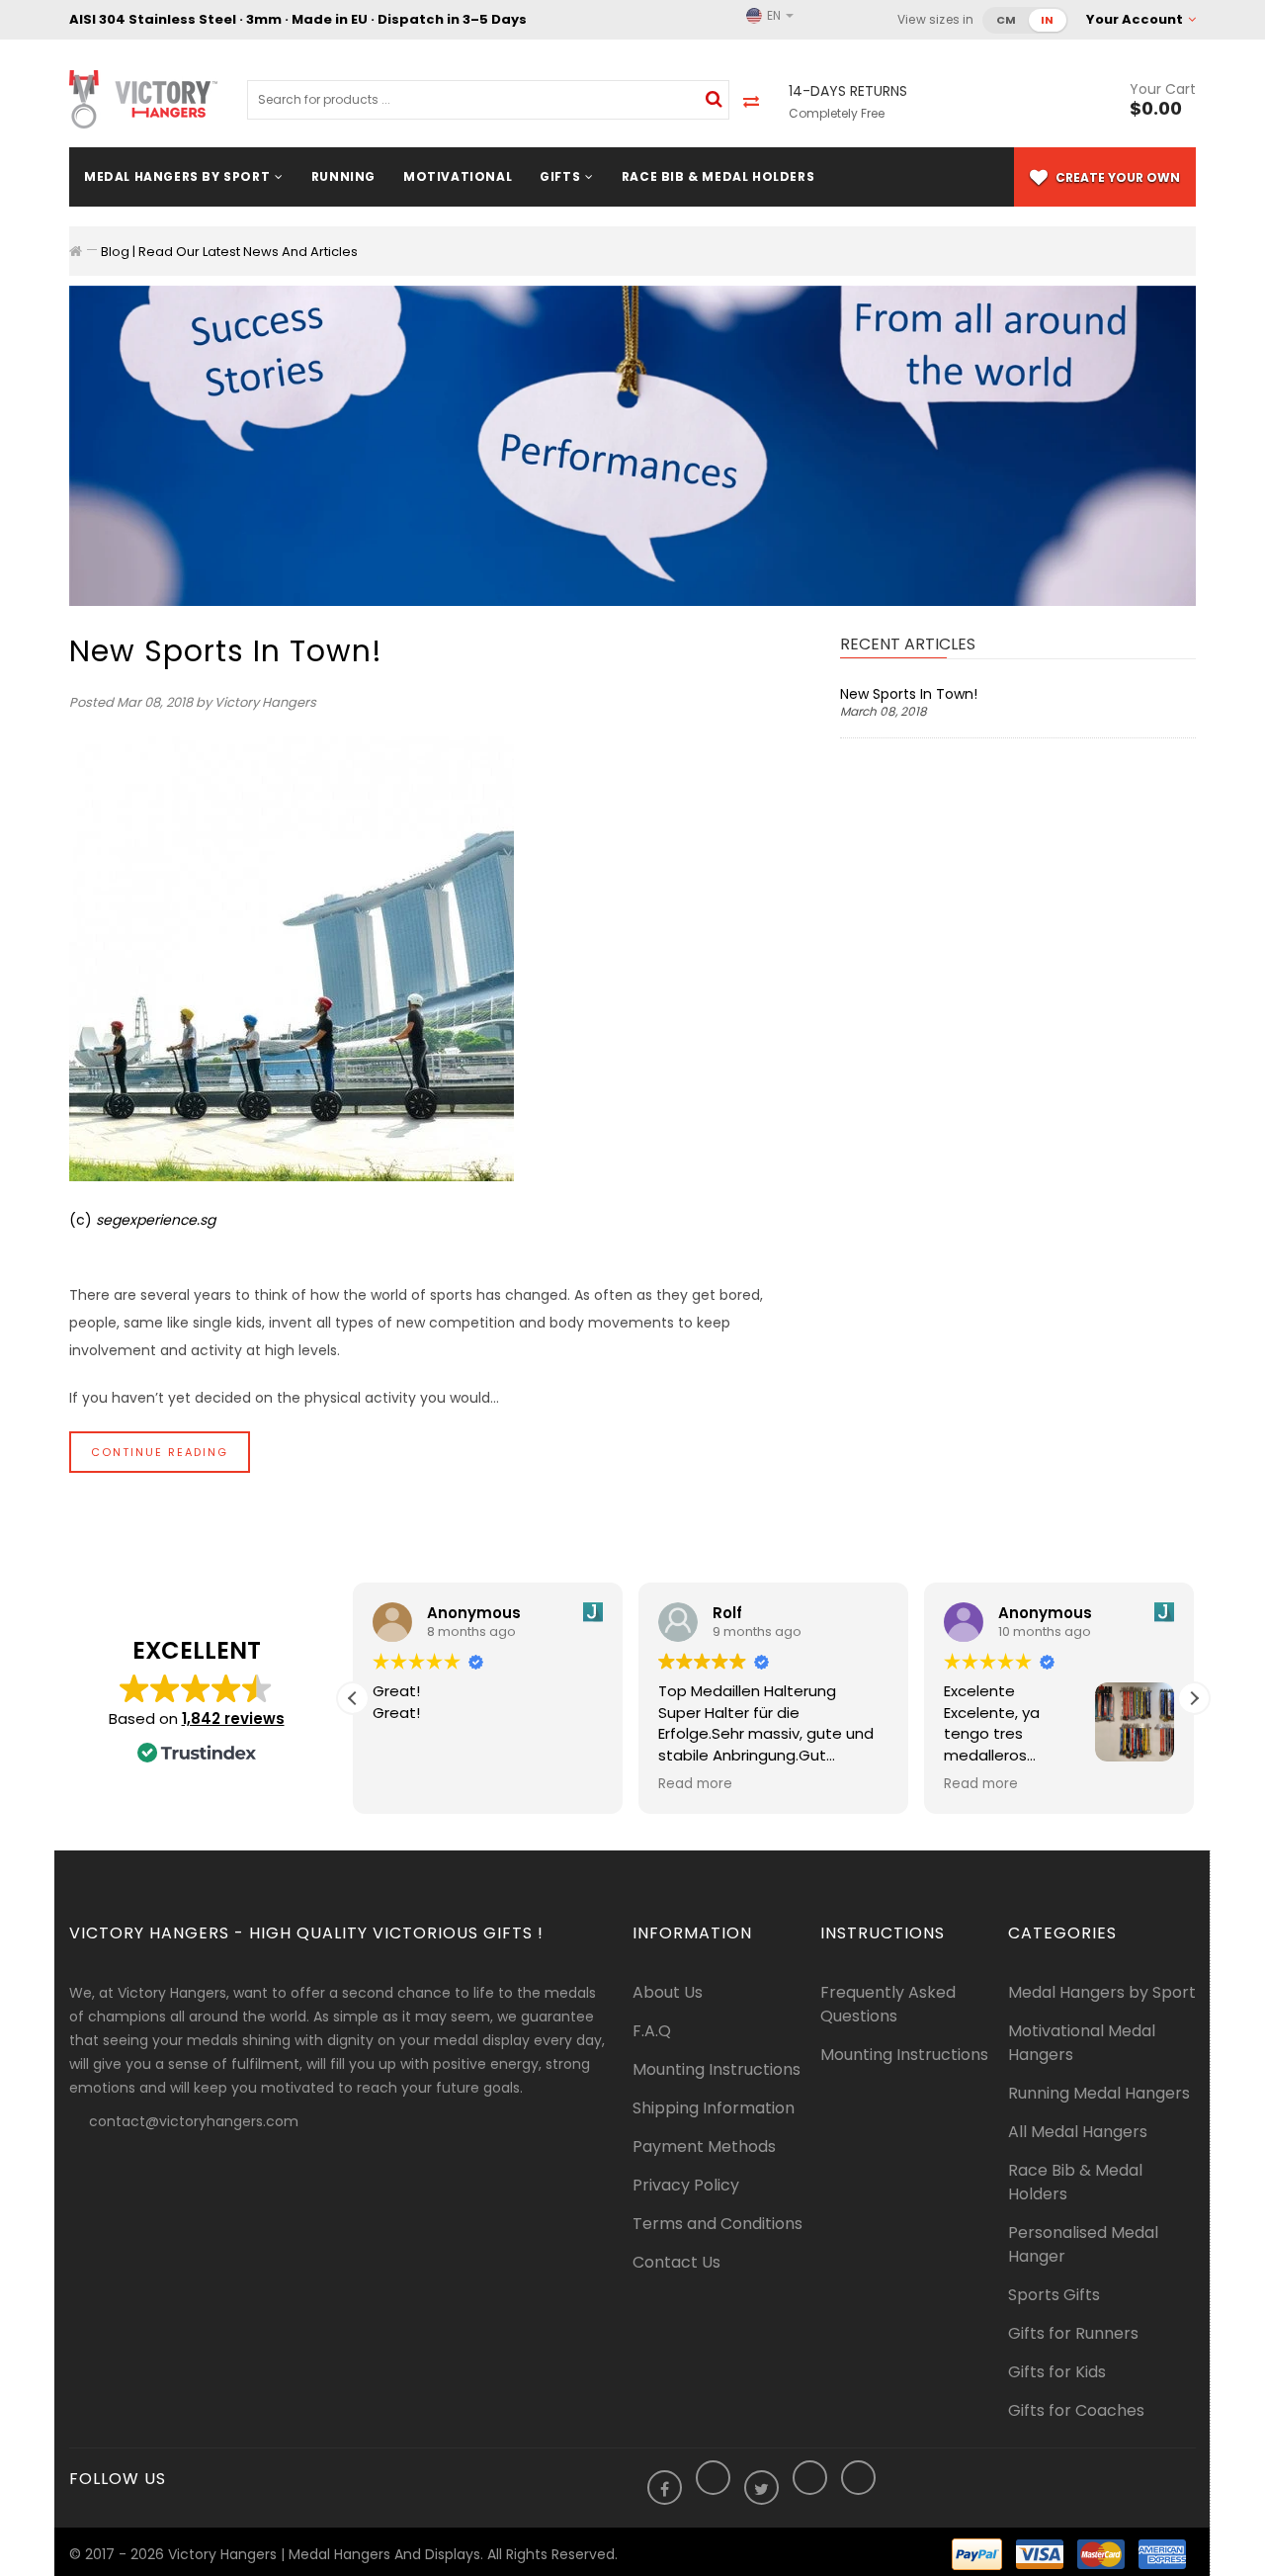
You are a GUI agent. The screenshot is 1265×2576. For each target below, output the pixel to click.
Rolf (727, 1613)
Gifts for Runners (1073, 2333)
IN (1048, 20)
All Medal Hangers (1078, 2132)
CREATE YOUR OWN (1116, 177)
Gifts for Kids (1057, 2372)
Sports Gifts (1054, 2295)
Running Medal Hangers (1099, 2093)
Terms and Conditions (717, 2224)
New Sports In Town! (226, 651)
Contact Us (676, 2262)
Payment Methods (704, 2147)
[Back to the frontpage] (76, 251)
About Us (668, 1992)
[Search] (714, 99)
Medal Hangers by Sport (1102, 1992)
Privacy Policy (686, 2185)
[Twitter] (761, 2490)
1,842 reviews (233, 1718)
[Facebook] (665, 2490)
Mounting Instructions (717, 2069)
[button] (1194, 1698)
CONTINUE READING (160, 1452)
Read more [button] (695, 1784)
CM (1007, 20)
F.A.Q (652, 2031)
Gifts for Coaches (1076, 2410)
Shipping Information (714, 2108)
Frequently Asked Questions (888, 2004)
